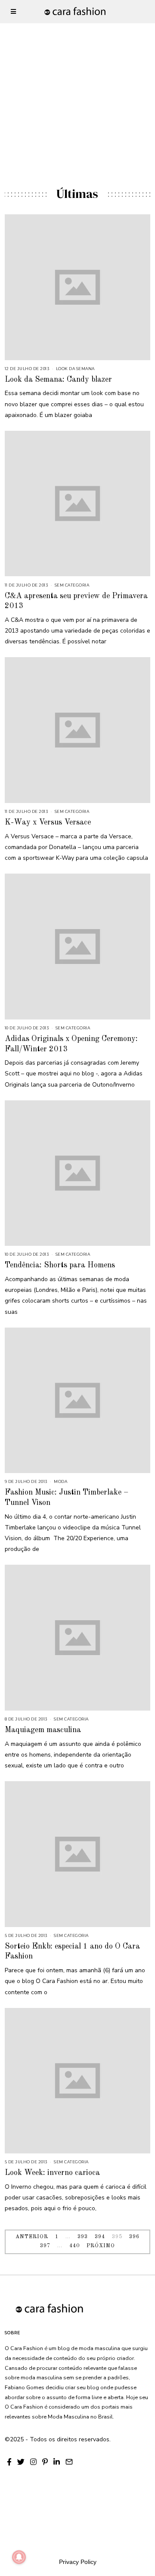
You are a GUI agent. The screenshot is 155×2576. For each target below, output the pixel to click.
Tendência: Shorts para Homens (60, 1265)
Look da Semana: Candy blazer (58, 380)
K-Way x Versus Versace (48, 822)
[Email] (69, 2462)
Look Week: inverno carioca (52, 2173)
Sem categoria (72, 585)
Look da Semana (75, 369)
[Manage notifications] (19, 2557)
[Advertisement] (77, 77)
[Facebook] (9, 2462)
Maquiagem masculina (43, 1730)
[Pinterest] (45, 2462)
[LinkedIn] (57, 2462)
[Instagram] (33, 2462)
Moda (60, 1481)
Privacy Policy (78, 2562)
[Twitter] (21, 2462)
